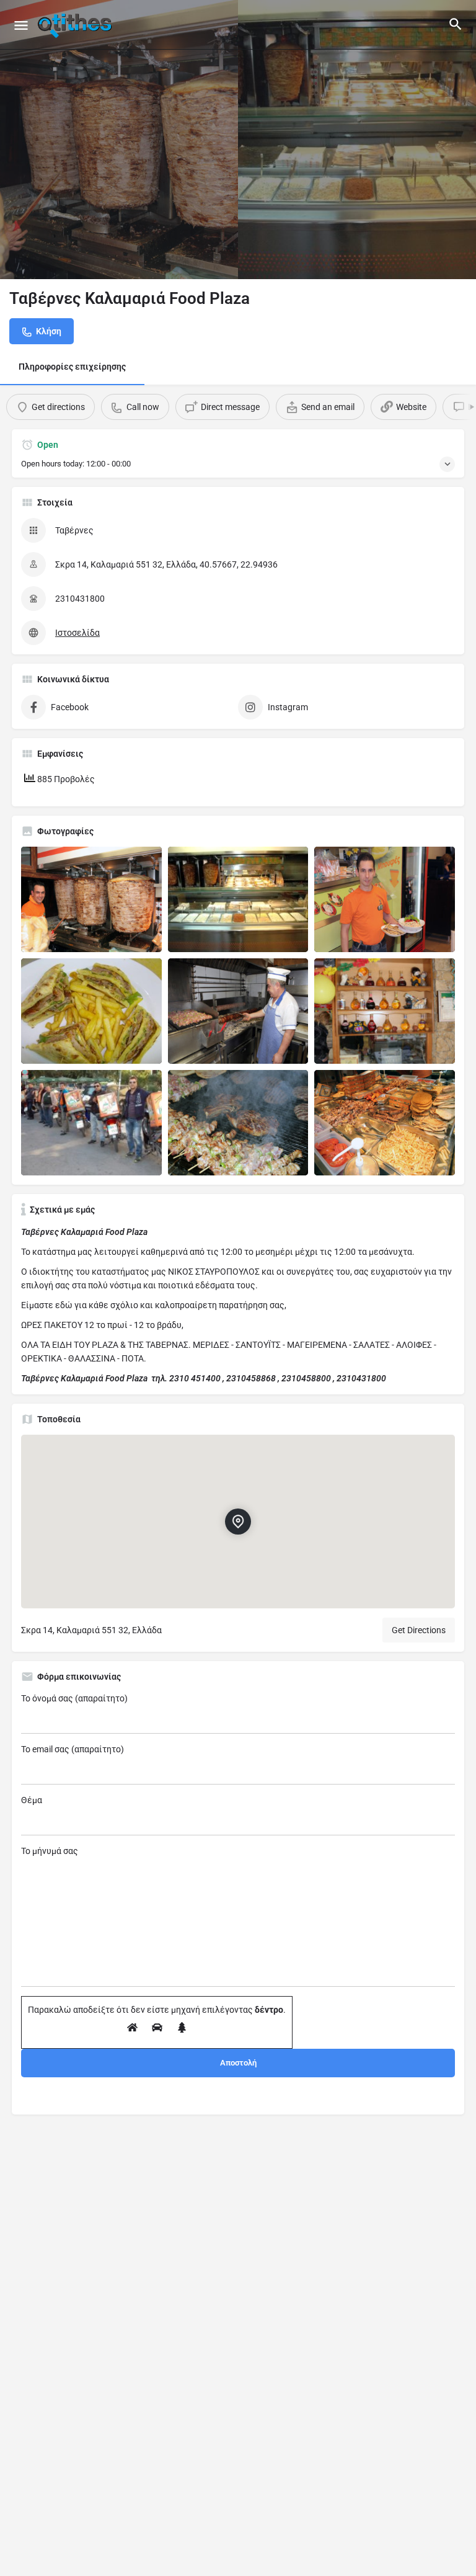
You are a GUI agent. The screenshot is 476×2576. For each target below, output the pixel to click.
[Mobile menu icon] (21, 25)
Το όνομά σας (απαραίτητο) (74, 1698)
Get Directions (419, 1630)
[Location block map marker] (238, 1522)
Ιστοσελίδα (77, 633)
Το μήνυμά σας (50, 1851)
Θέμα (32, 1800)
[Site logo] (76, 25)
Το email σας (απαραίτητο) (73, 1749)
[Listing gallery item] (91, 899)
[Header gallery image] (119, 140)
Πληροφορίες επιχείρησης (72, 367)
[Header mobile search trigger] (456, 24)
